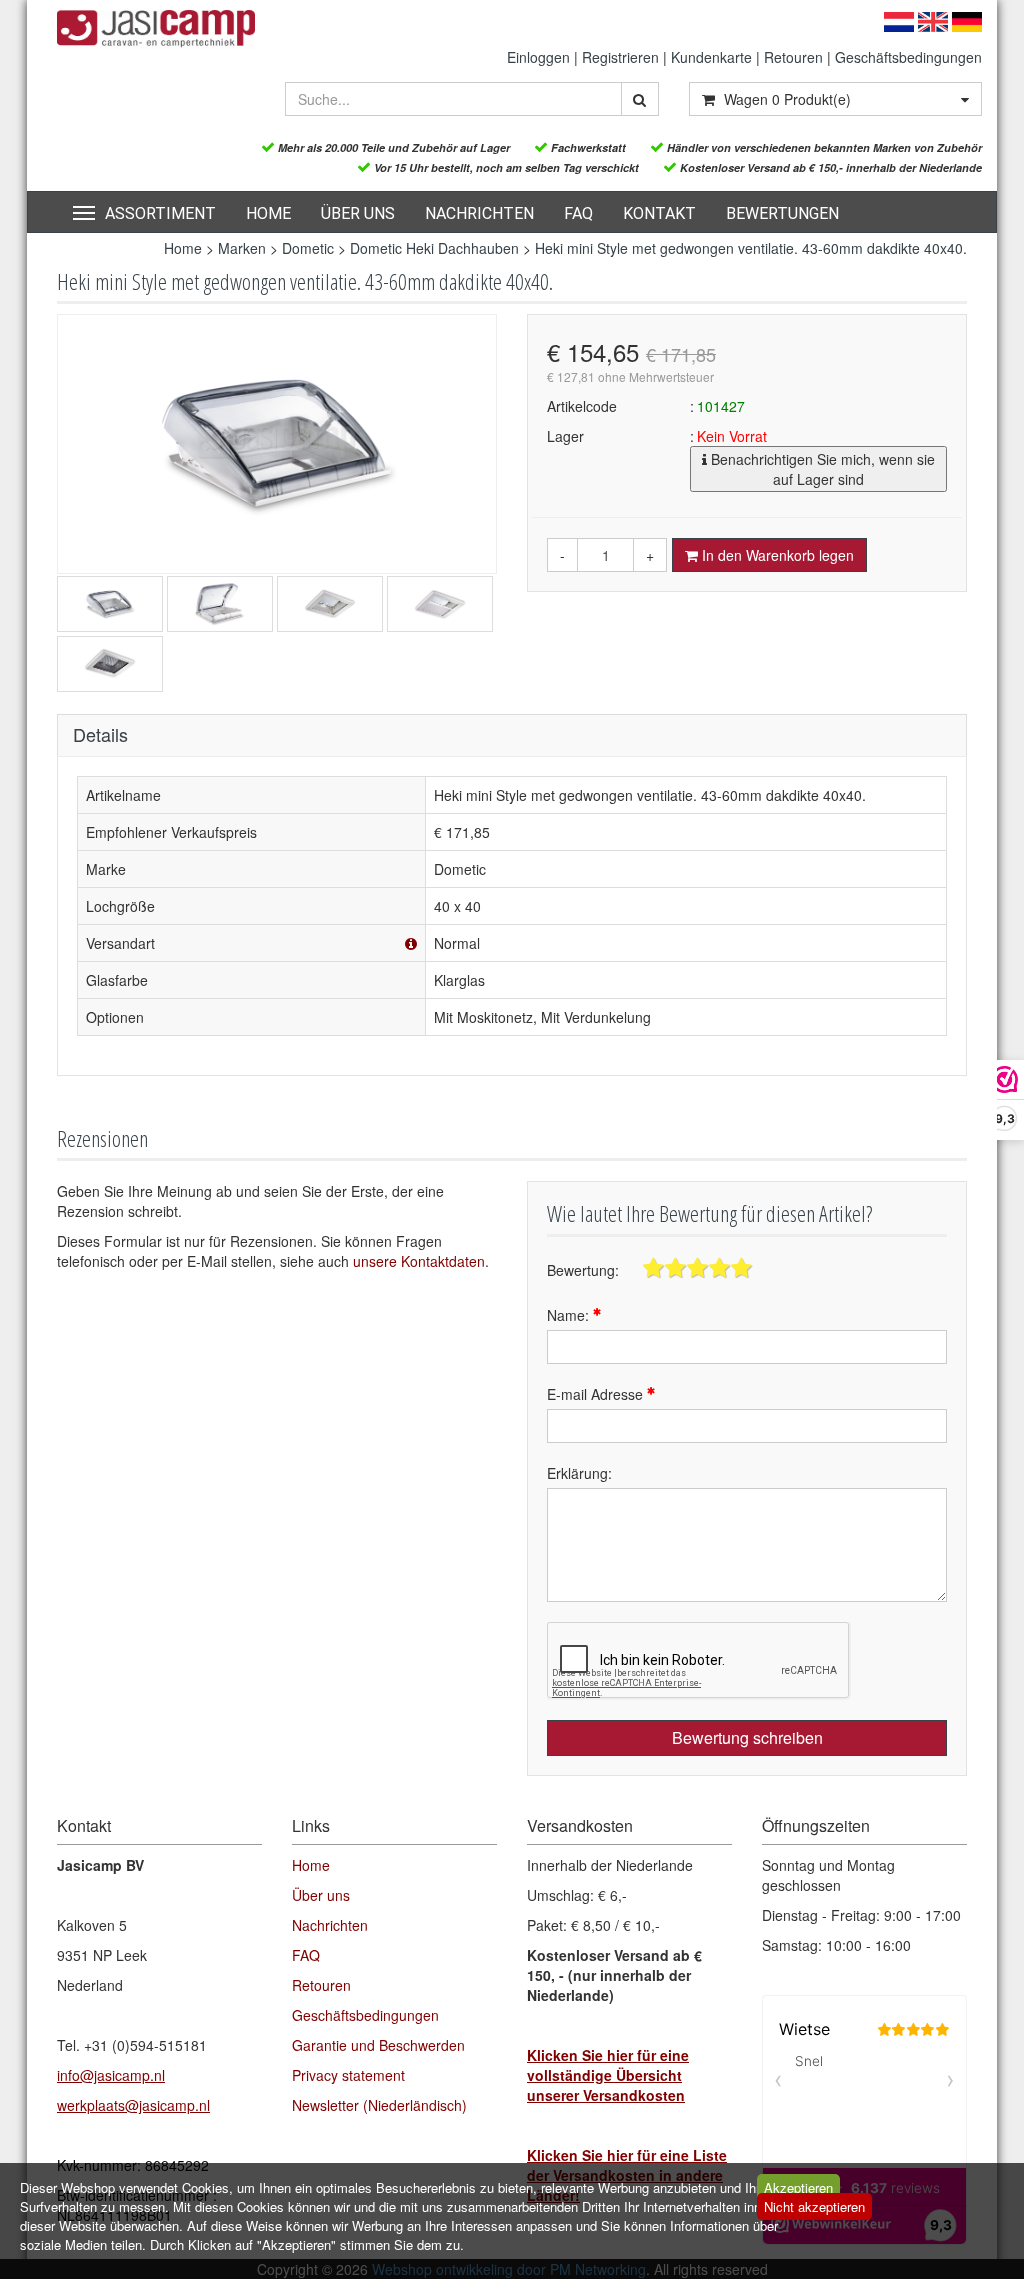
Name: (570, 1315)
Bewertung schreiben (747, 1737)
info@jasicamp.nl (111, 2075)
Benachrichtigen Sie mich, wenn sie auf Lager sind (821, 469)
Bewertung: (583, 1270)
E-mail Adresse (597, 1394)
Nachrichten (479, 213)
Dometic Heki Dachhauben (434, 248)
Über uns (358, 213)
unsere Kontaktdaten (419, 1261)
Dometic (308, 248)
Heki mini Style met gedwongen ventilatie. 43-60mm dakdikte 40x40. (751, 248)
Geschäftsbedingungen (908, 57)
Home (268, 213)
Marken (242, 248)
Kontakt (659, 213)
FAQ (578, 213)
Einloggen (538, 57)
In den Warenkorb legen (776, 555)
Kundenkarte (711, 57)
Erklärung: (579, 1473)
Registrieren (620, 57)
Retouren (793, 57)
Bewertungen (782, 213)
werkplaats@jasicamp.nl (133, 2105)
